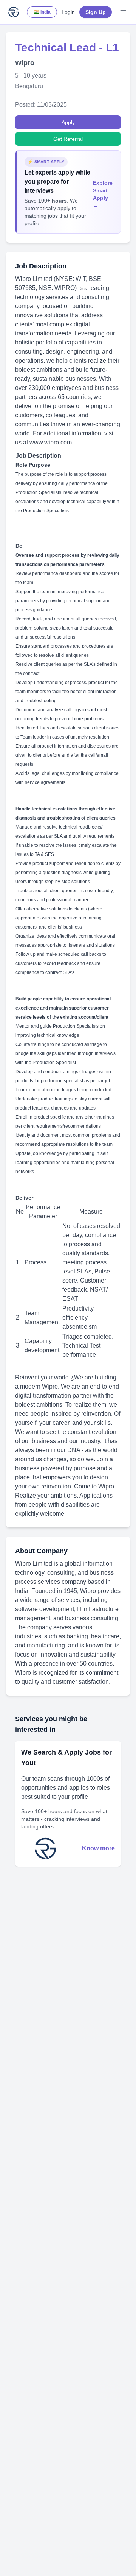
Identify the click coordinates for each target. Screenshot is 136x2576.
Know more (98, 1848)
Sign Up (96, 12)
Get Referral (68, 139)
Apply (68, 122)
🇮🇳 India (42, 12)
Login (68, 12)
